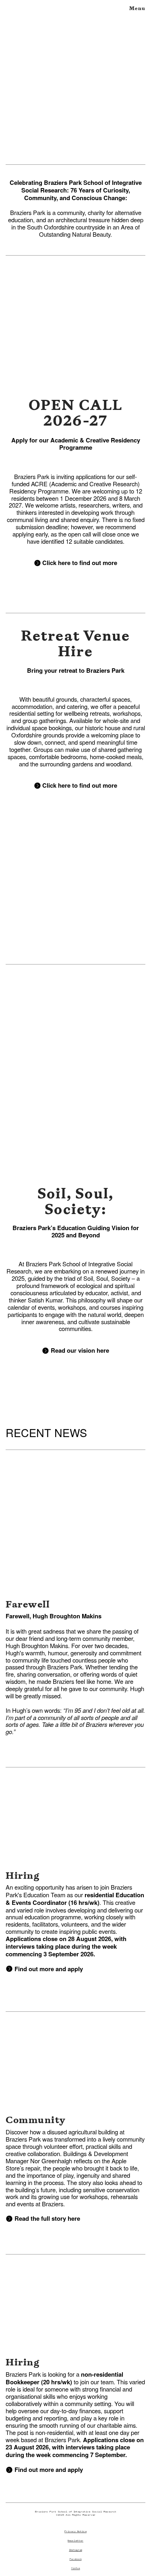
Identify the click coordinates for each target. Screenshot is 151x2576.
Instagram (76, 2550)
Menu (137, 8)
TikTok (76, 2568)
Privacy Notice (75, 2531)
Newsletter (75, 2541)
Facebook (76, 2559)
